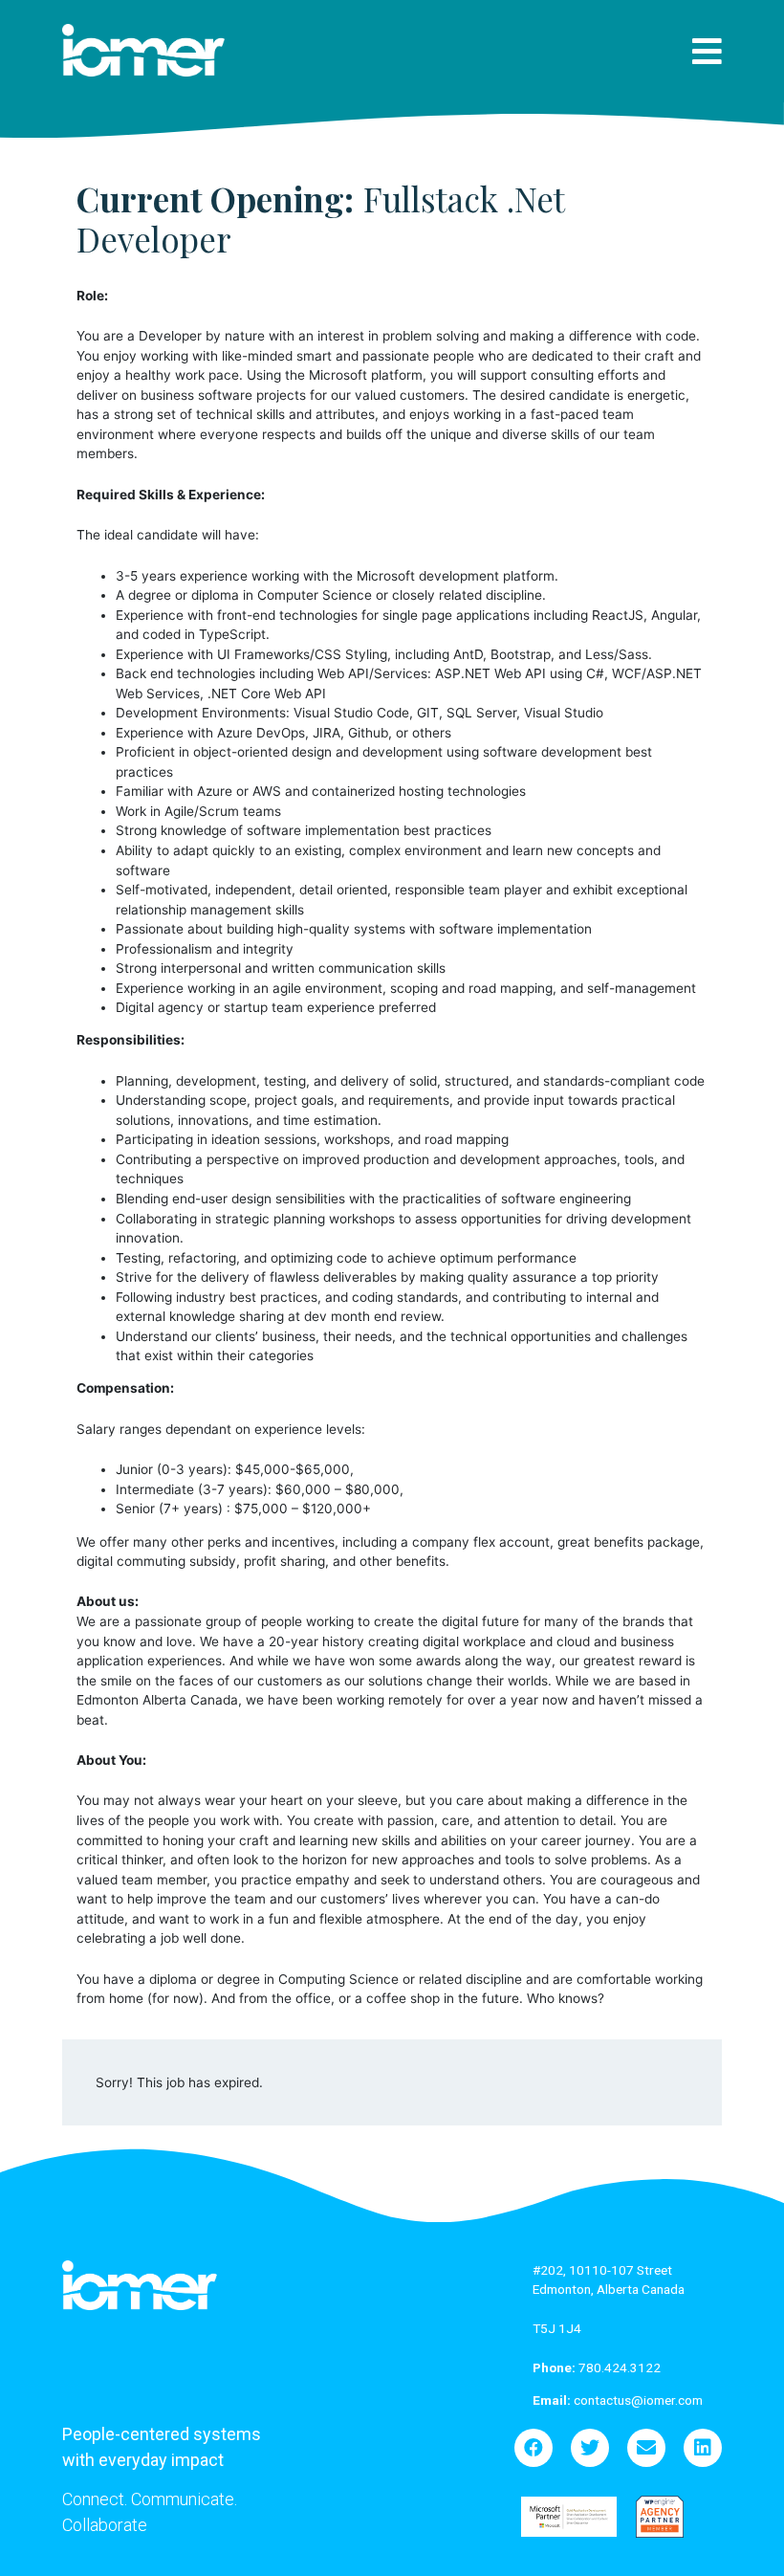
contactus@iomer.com (618, 2400)
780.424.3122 (597, 2367)
